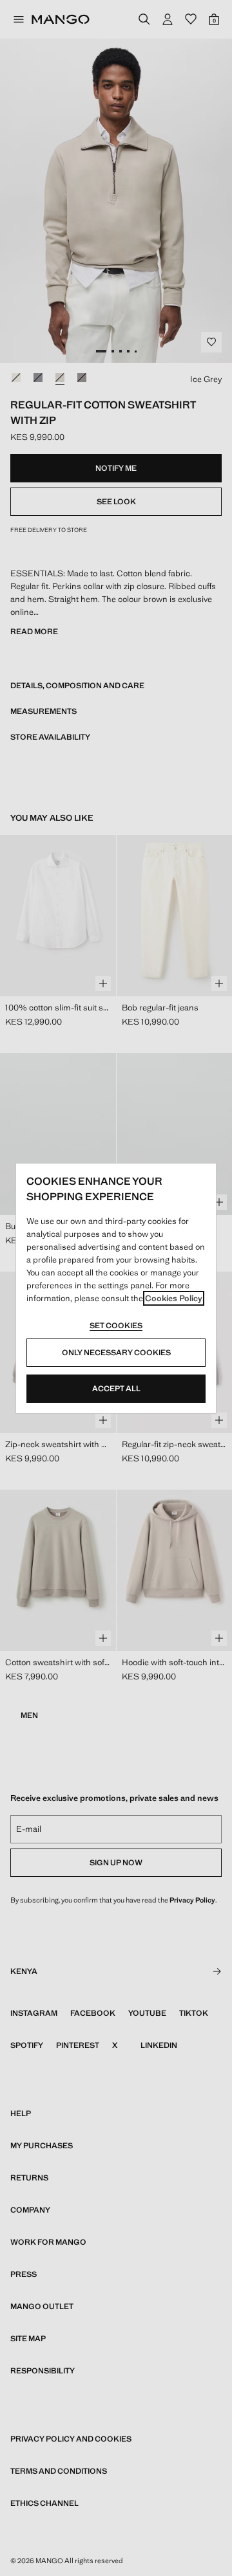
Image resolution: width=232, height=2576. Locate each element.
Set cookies (116, 1326)
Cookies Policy (174, 1298)
